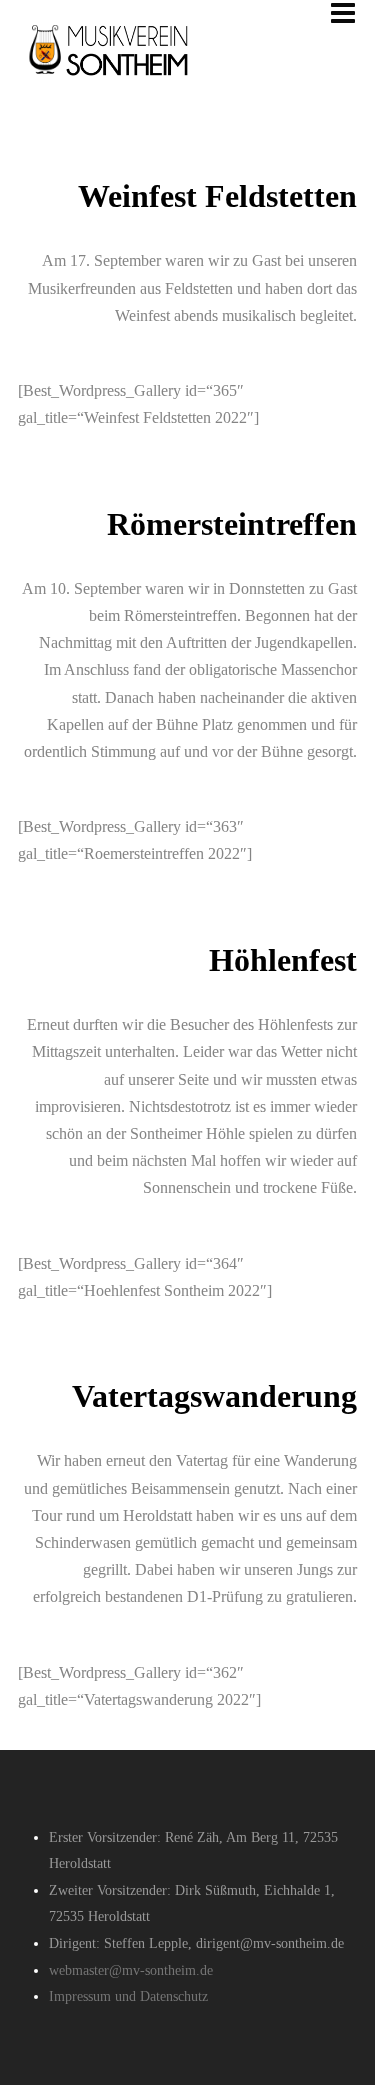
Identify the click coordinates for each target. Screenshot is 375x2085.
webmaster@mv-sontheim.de (131, 1970)
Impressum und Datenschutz (128, 1996)
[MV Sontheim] (116, 92)
